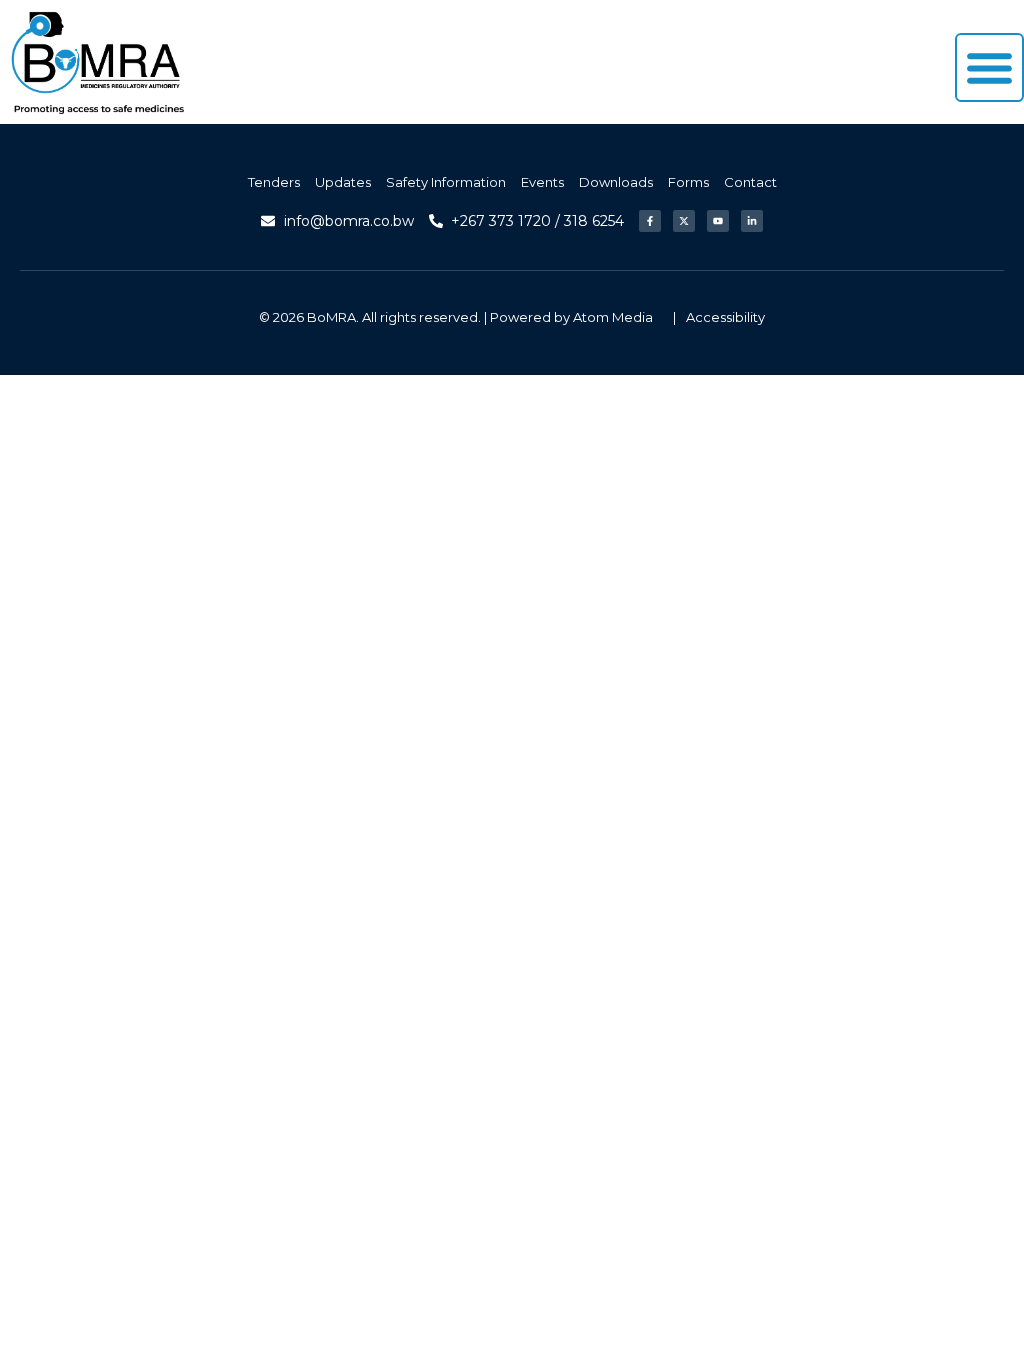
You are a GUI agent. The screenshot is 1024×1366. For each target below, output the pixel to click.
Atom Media (613, 317)
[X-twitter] (684, 221)
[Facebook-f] (650, 221)
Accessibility (725, 317)
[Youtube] (718, 221)
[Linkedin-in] (752, 221)
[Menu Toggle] (989, 67)
